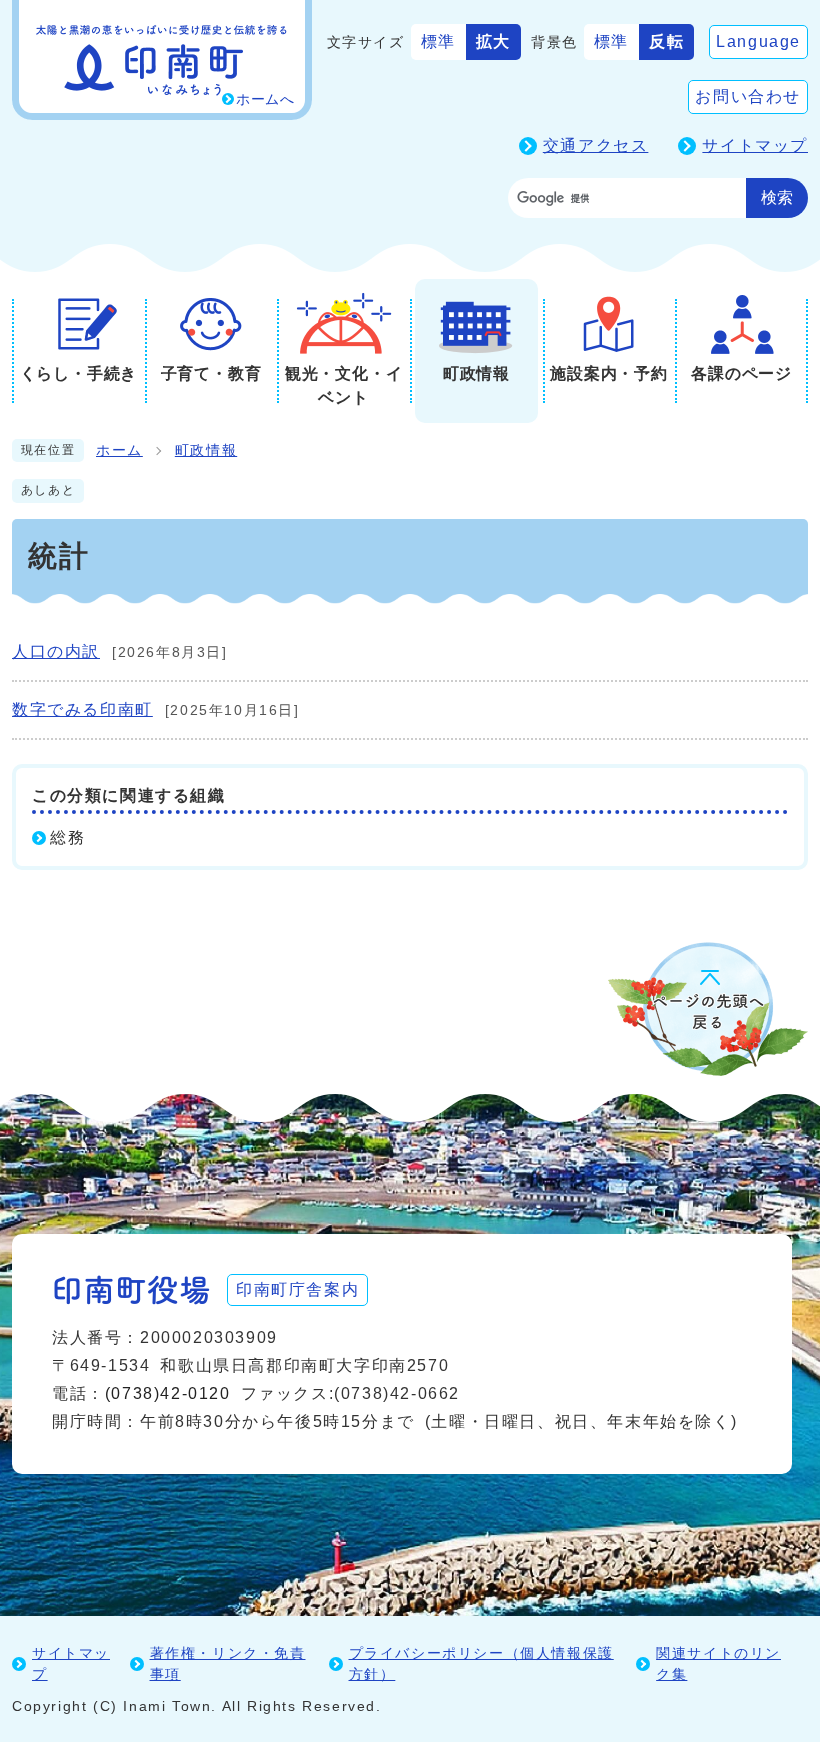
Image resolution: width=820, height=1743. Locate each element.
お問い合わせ (748, 96)
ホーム (119, 450)
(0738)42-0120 (168, 1393)
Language (758, 41)
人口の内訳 (56, 651)
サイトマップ (755, 145)
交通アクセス (596, 145)
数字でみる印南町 (82, 709)
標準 (438, 41)
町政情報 (206, 450)
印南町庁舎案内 (297, 1289)
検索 (777, 197)
